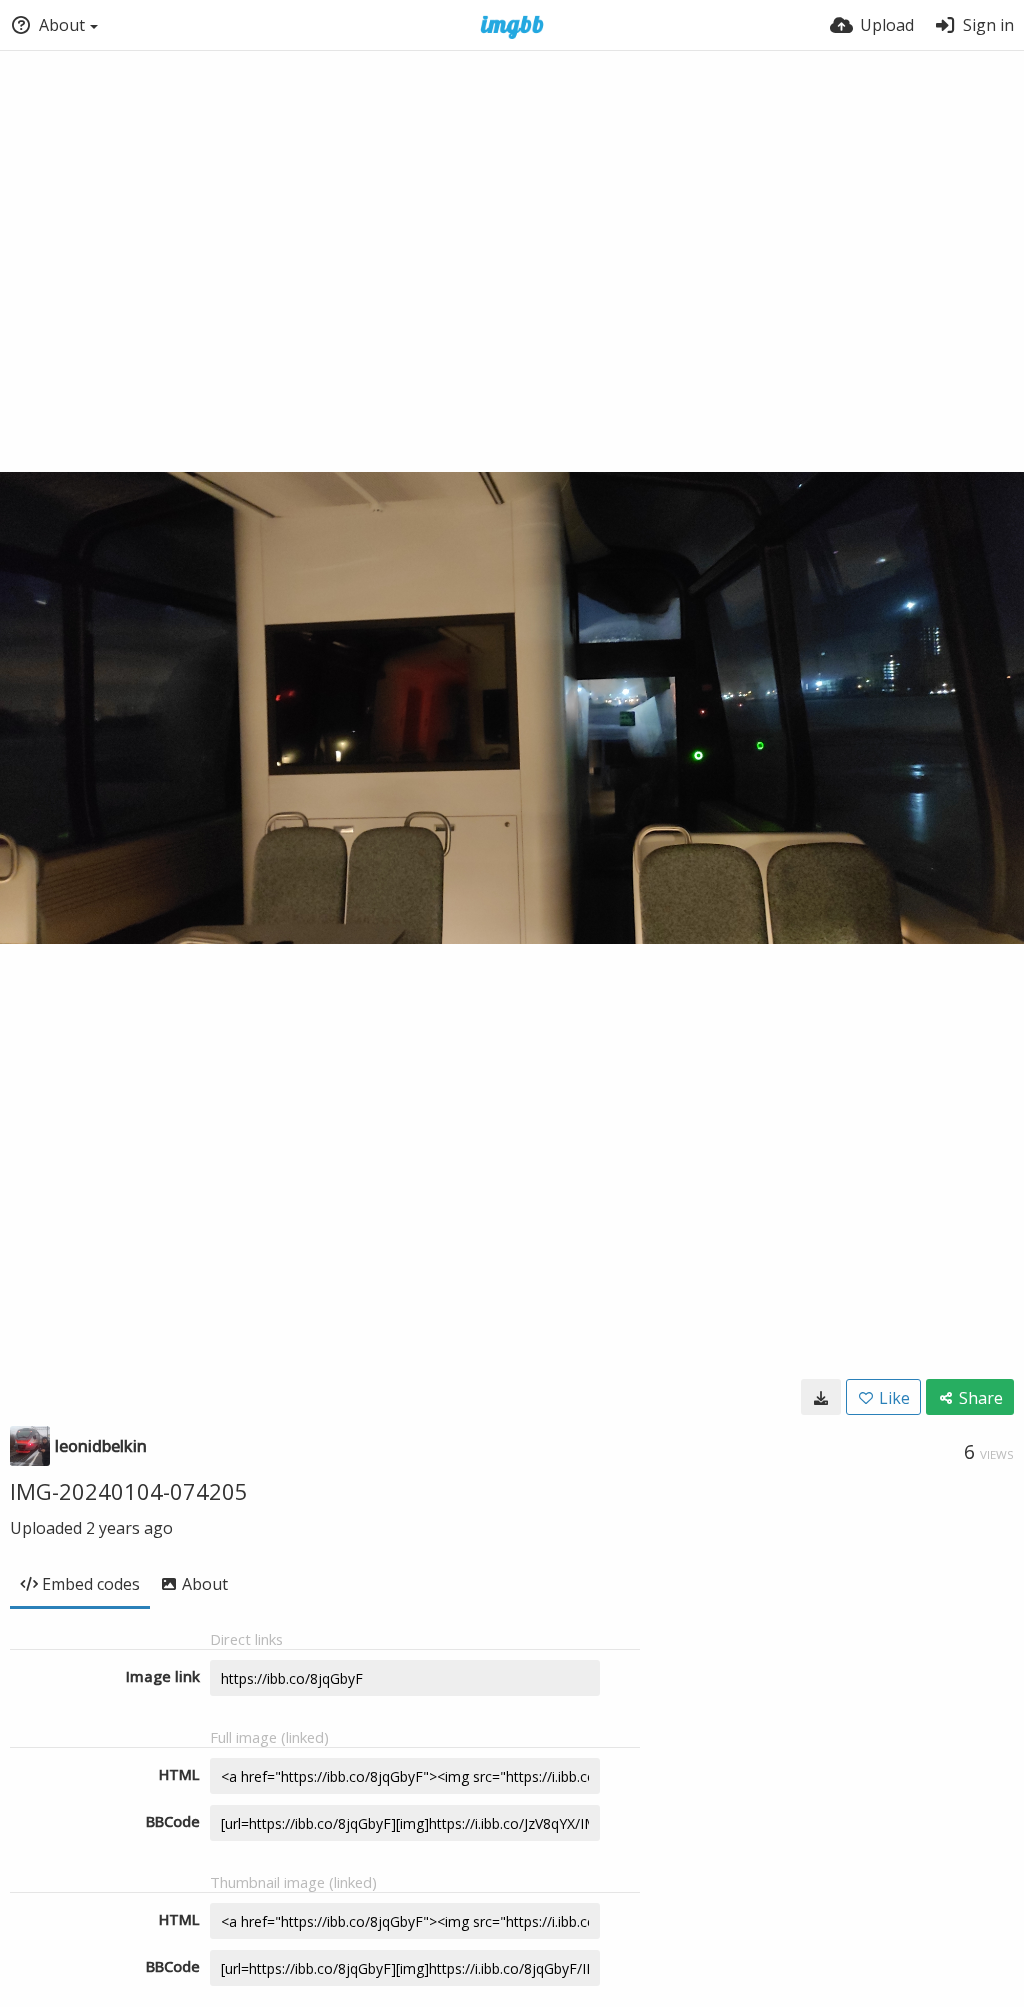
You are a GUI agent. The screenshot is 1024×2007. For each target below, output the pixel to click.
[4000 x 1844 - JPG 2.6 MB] (821, 1397)
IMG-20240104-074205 (129, 1491)
